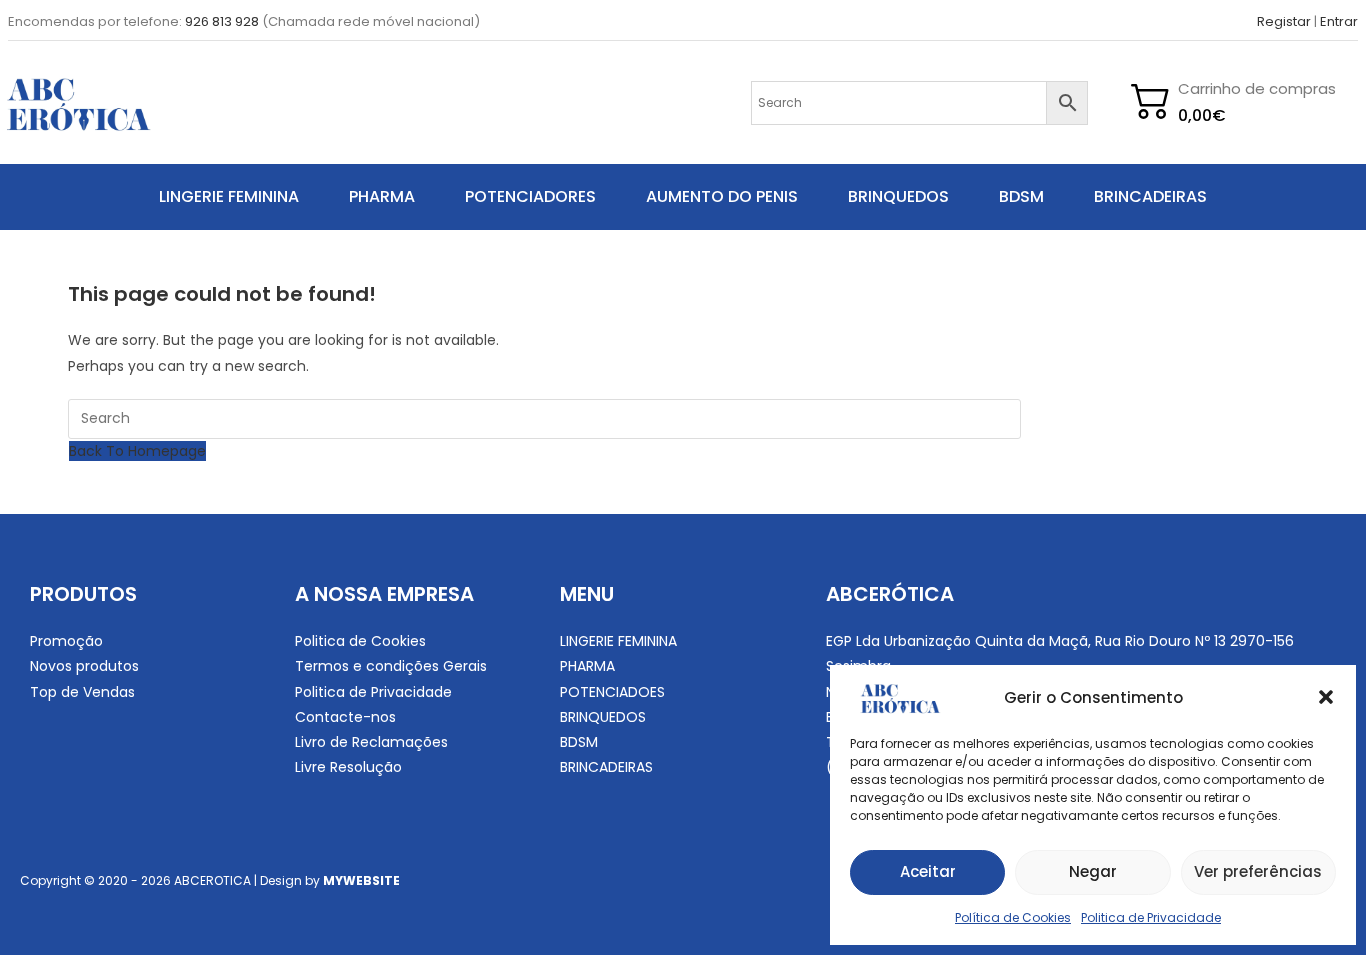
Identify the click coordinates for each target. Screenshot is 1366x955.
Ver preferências (1258, 871)
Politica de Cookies (360, 641)
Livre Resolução (348, 767)
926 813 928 (222, 21)
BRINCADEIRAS (1150, 196)
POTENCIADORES (530, 196)
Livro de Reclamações (371, 742)
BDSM (1021, 196)
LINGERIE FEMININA (229, 196)
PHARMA (382, 196)
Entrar (1339, 21)
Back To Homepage (137, 451)
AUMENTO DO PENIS (722, 196)
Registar (1284, 21)
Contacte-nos (345, 717)
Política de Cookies (1013, 917)
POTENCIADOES (612, 692)
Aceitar (928, 871)
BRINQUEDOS (898, 196)
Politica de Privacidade (1151, 917)
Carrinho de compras (1257, 88)
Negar (1093, 871)
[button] (1326, 697)
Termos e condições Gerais (391, 666)
